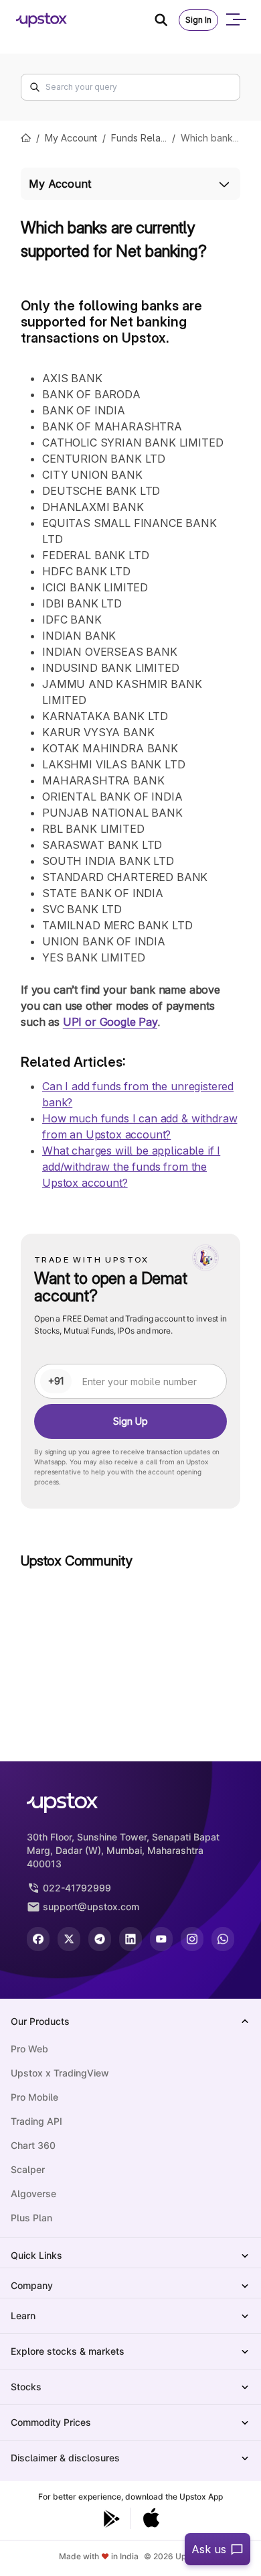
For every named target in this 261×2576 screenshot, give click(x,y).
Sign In (198, 20)
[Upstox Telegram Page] (100, 1939)
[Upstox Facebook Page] (38, 1939)
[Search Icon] (167, 20)
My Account (71, 138)
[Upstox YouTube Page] (161, 1939)
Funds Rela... (139, 138)
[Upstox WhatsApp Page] (223, 1939)
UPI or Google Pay (110, 1022)
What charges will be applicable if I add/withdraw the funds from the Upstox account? (131, 1167)
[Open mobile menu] (236, 20)
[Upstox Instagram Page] (192, 1939)
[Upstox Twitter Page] (69, 1939)
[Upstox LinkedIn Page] (130, 1939)
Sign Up (130, 1421)
